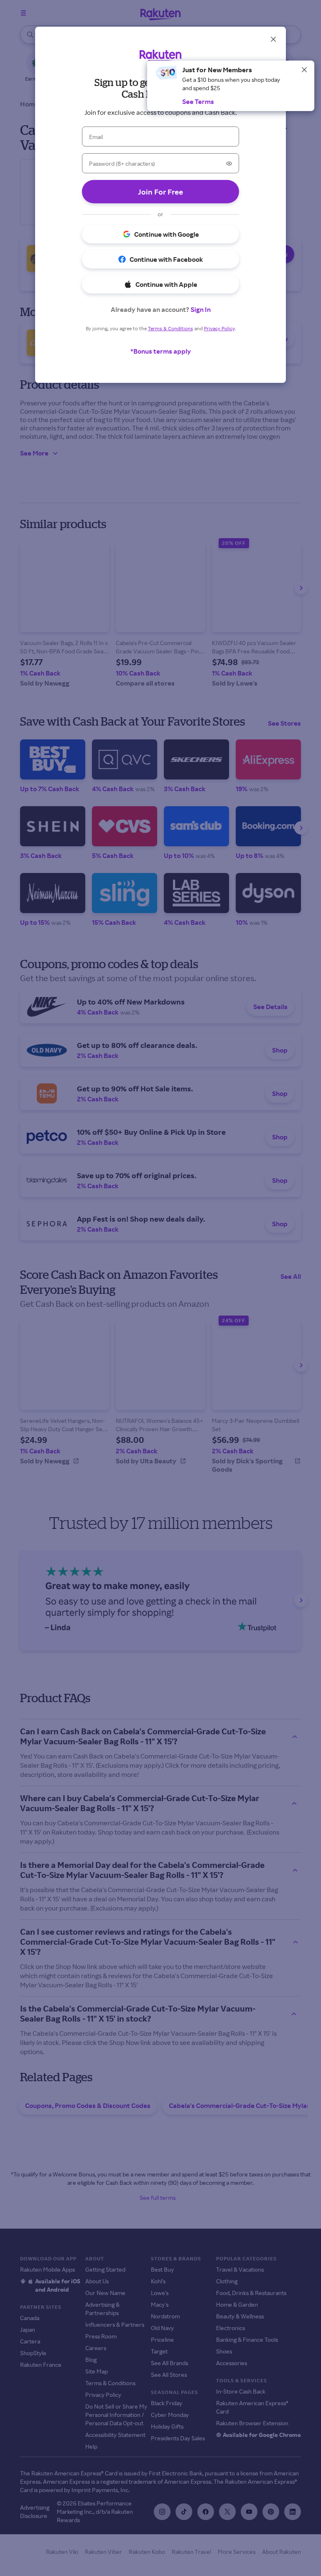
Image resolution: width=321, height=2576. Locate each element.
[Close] (304, 70)
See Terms (198, 101)
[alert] (231, 86)
